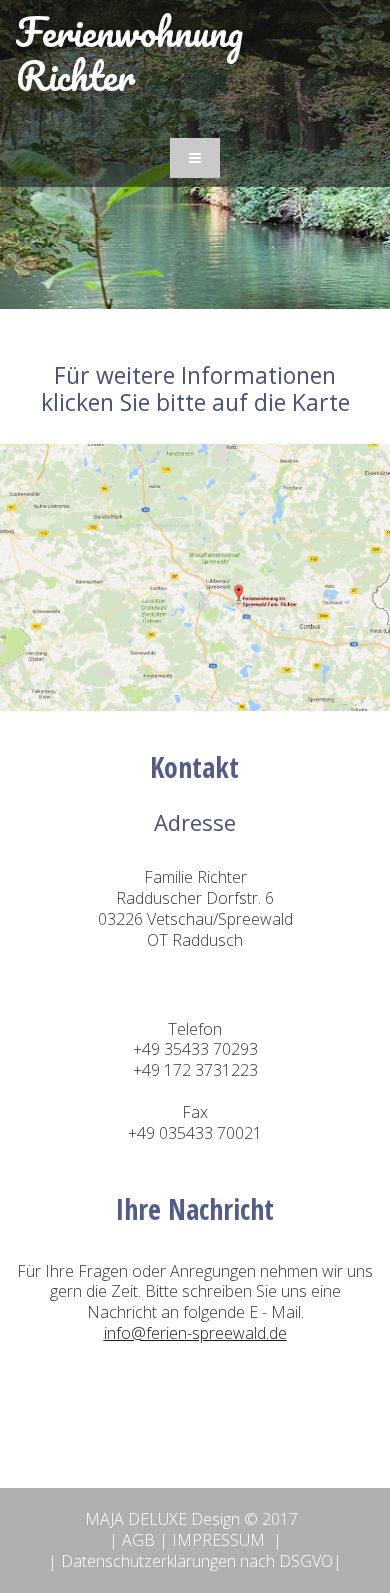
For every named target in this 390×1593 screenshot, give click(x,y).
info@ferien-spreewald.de (195, 1333)
